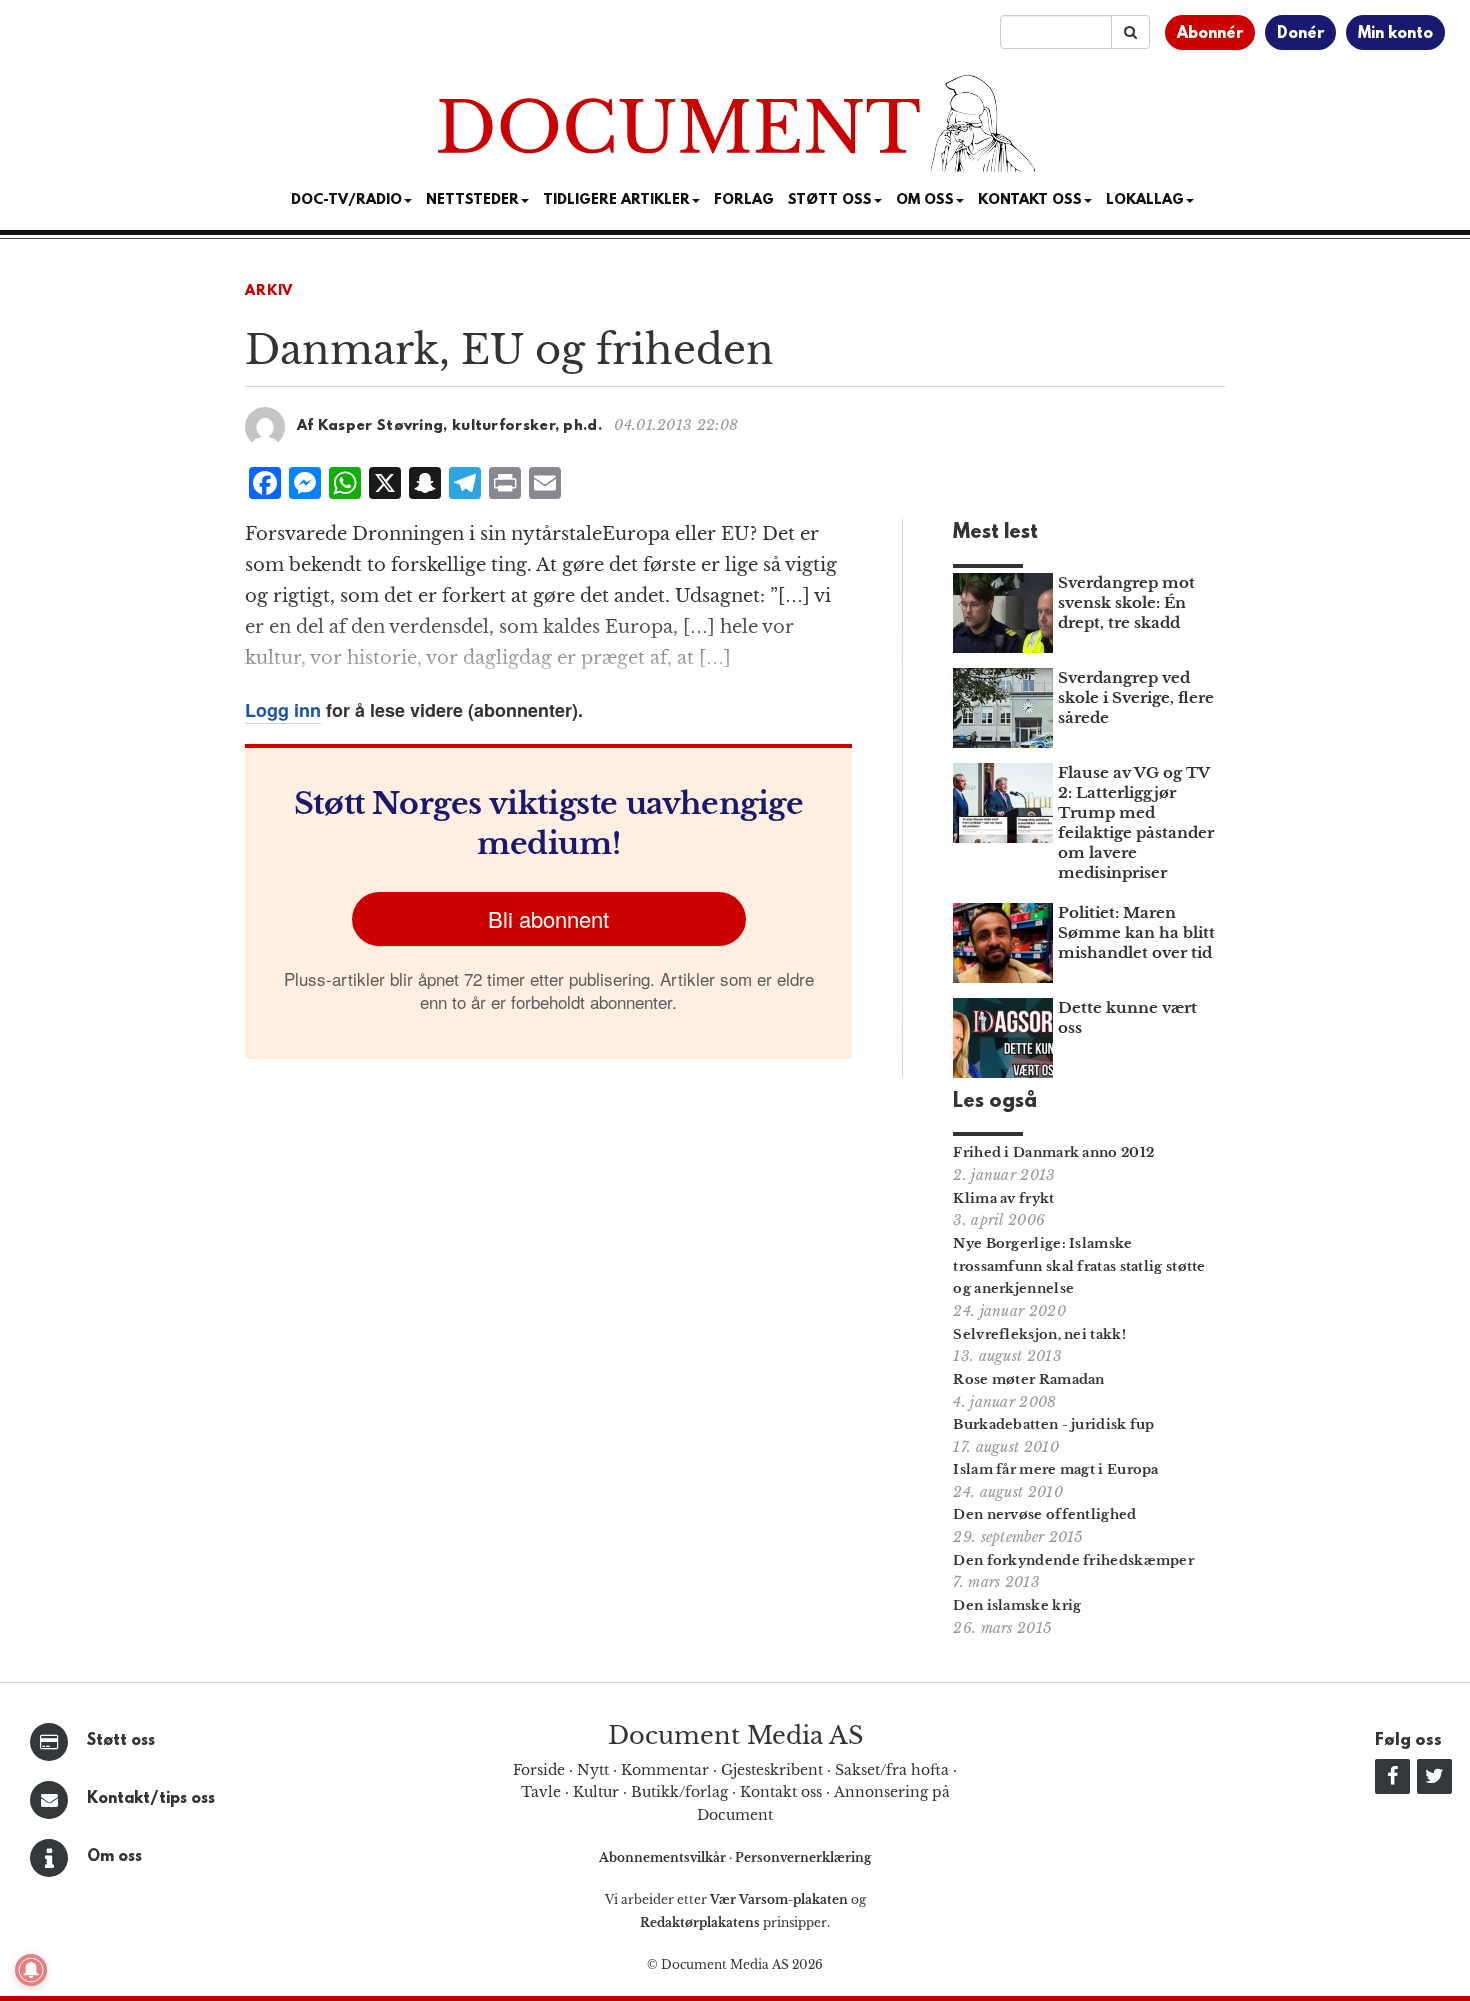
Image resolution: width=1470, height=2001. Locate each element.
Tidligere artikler (616, 200)
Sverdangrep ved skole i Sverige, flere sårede (1136, 697)
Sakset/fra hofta (892, 1770)
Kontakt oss (1030, 200)
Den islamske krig (1017, 1605)
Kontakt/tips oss (151, 1799)
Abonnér (1210, 34)
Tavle (541, 1792)
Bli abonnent (548, 918)
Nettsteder (472, 200)
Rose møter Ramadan (1028, 1379)
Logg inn (283, 710)
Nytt (593, 1770)
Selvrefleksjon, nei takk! (1039, 1334)
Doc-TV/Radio (346, 200)
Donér (1300, 34)
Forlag (744, 200)
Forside (539, 1770)
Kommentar (665, 1770)
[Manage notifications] (31, 1970)
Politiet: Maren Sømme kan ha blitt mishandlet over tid (1136, 932)
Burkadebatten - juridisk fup (1053, 1424)
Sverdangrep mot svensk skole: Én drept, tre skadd (1126, 602)
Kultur (596, 1792)
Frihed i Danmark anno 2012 (1053, 1152)
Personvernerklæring (803, 1857)
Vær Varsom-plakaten (779, 1899)
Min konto (1395, 34)
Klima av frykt (1003, 1198)
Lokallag (1145, 200)
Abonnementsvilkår (664, 1857)
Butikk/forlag (679, 1792)
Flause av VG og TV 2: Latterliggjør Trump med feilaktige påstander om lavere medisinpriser (1136, 822)
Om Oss (925, 200)
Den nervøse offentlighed (1044, 1514)
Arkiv (269, 291)
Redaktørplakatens (700, 1922)
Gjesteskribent (772, 1770)
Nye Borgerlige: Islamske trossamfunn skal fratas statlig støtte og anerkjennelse (1079, 1266)
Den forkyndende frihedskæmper (1073, 1560)
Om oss (114, 1857)
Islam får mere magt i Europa (1055, 1469)
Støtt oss (121, 1741)
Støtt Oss (830, 200)
